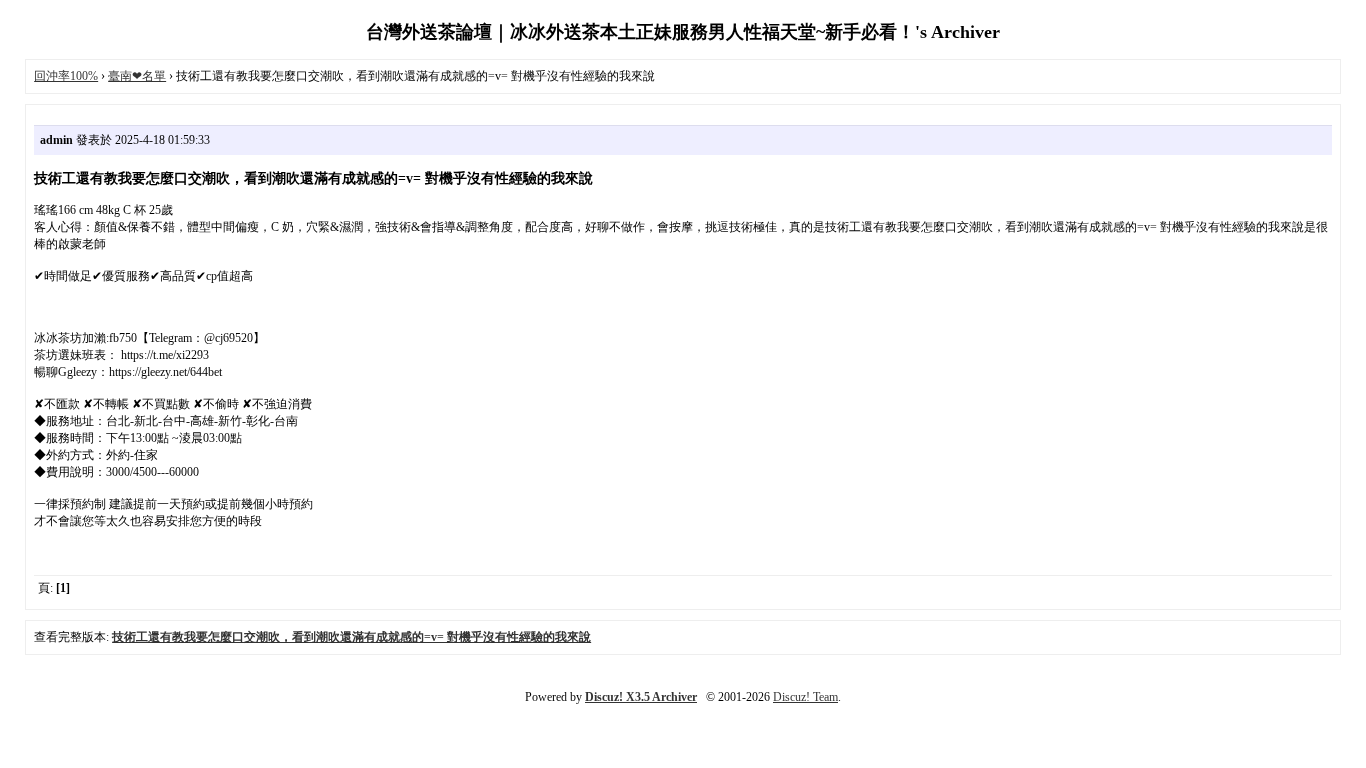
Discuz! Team (805, 697)
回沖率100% (66, 76)
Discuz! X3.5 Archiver (641, 697)
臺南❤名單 (137, 76)
